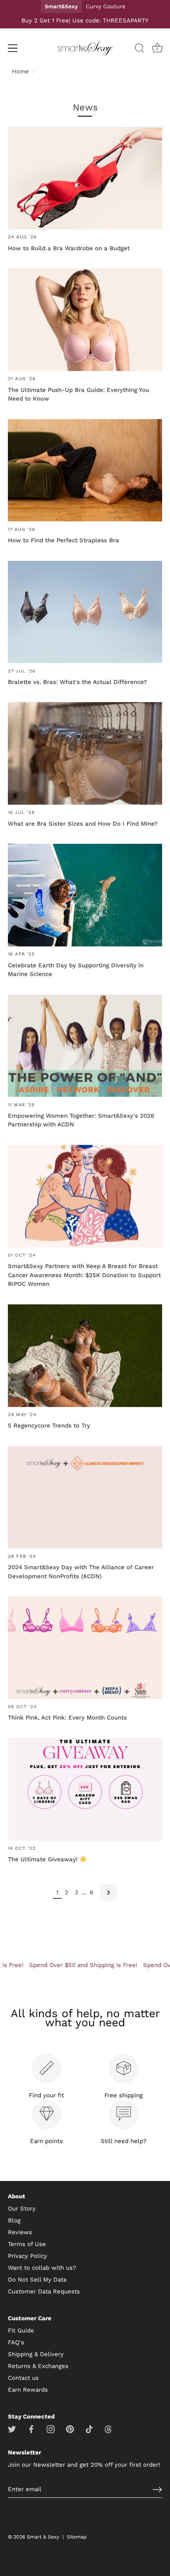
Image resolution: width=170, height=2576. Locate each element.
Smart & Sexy (43, 2537)
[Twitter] (12, 2429)
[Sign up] (157, 2490)
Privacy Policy (27, 2256)
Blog (14, 2220)
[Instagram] (51, 2429)
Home (20, 71)
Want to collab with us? (42, 2268)
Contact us (23, 2378)
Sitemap (77, 2537)
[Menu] (13, 48)
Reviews (20, 2232)
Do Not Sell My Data (37, 2280)
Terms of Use (27, 2244)
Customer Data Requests (44, 2291)
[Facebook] (31, 2429)
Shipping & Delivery (36, 2354)
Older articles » (108, 1892)
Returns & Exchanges (38, 2366)
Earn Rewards (28, 2390)
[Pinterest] (70, 2429)
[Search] (140, 49)
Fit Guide (21, 2331)
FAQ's (16, 2342)
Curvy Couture (106, 6)
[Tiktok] (89, 2429)
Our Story (22, 2209)
